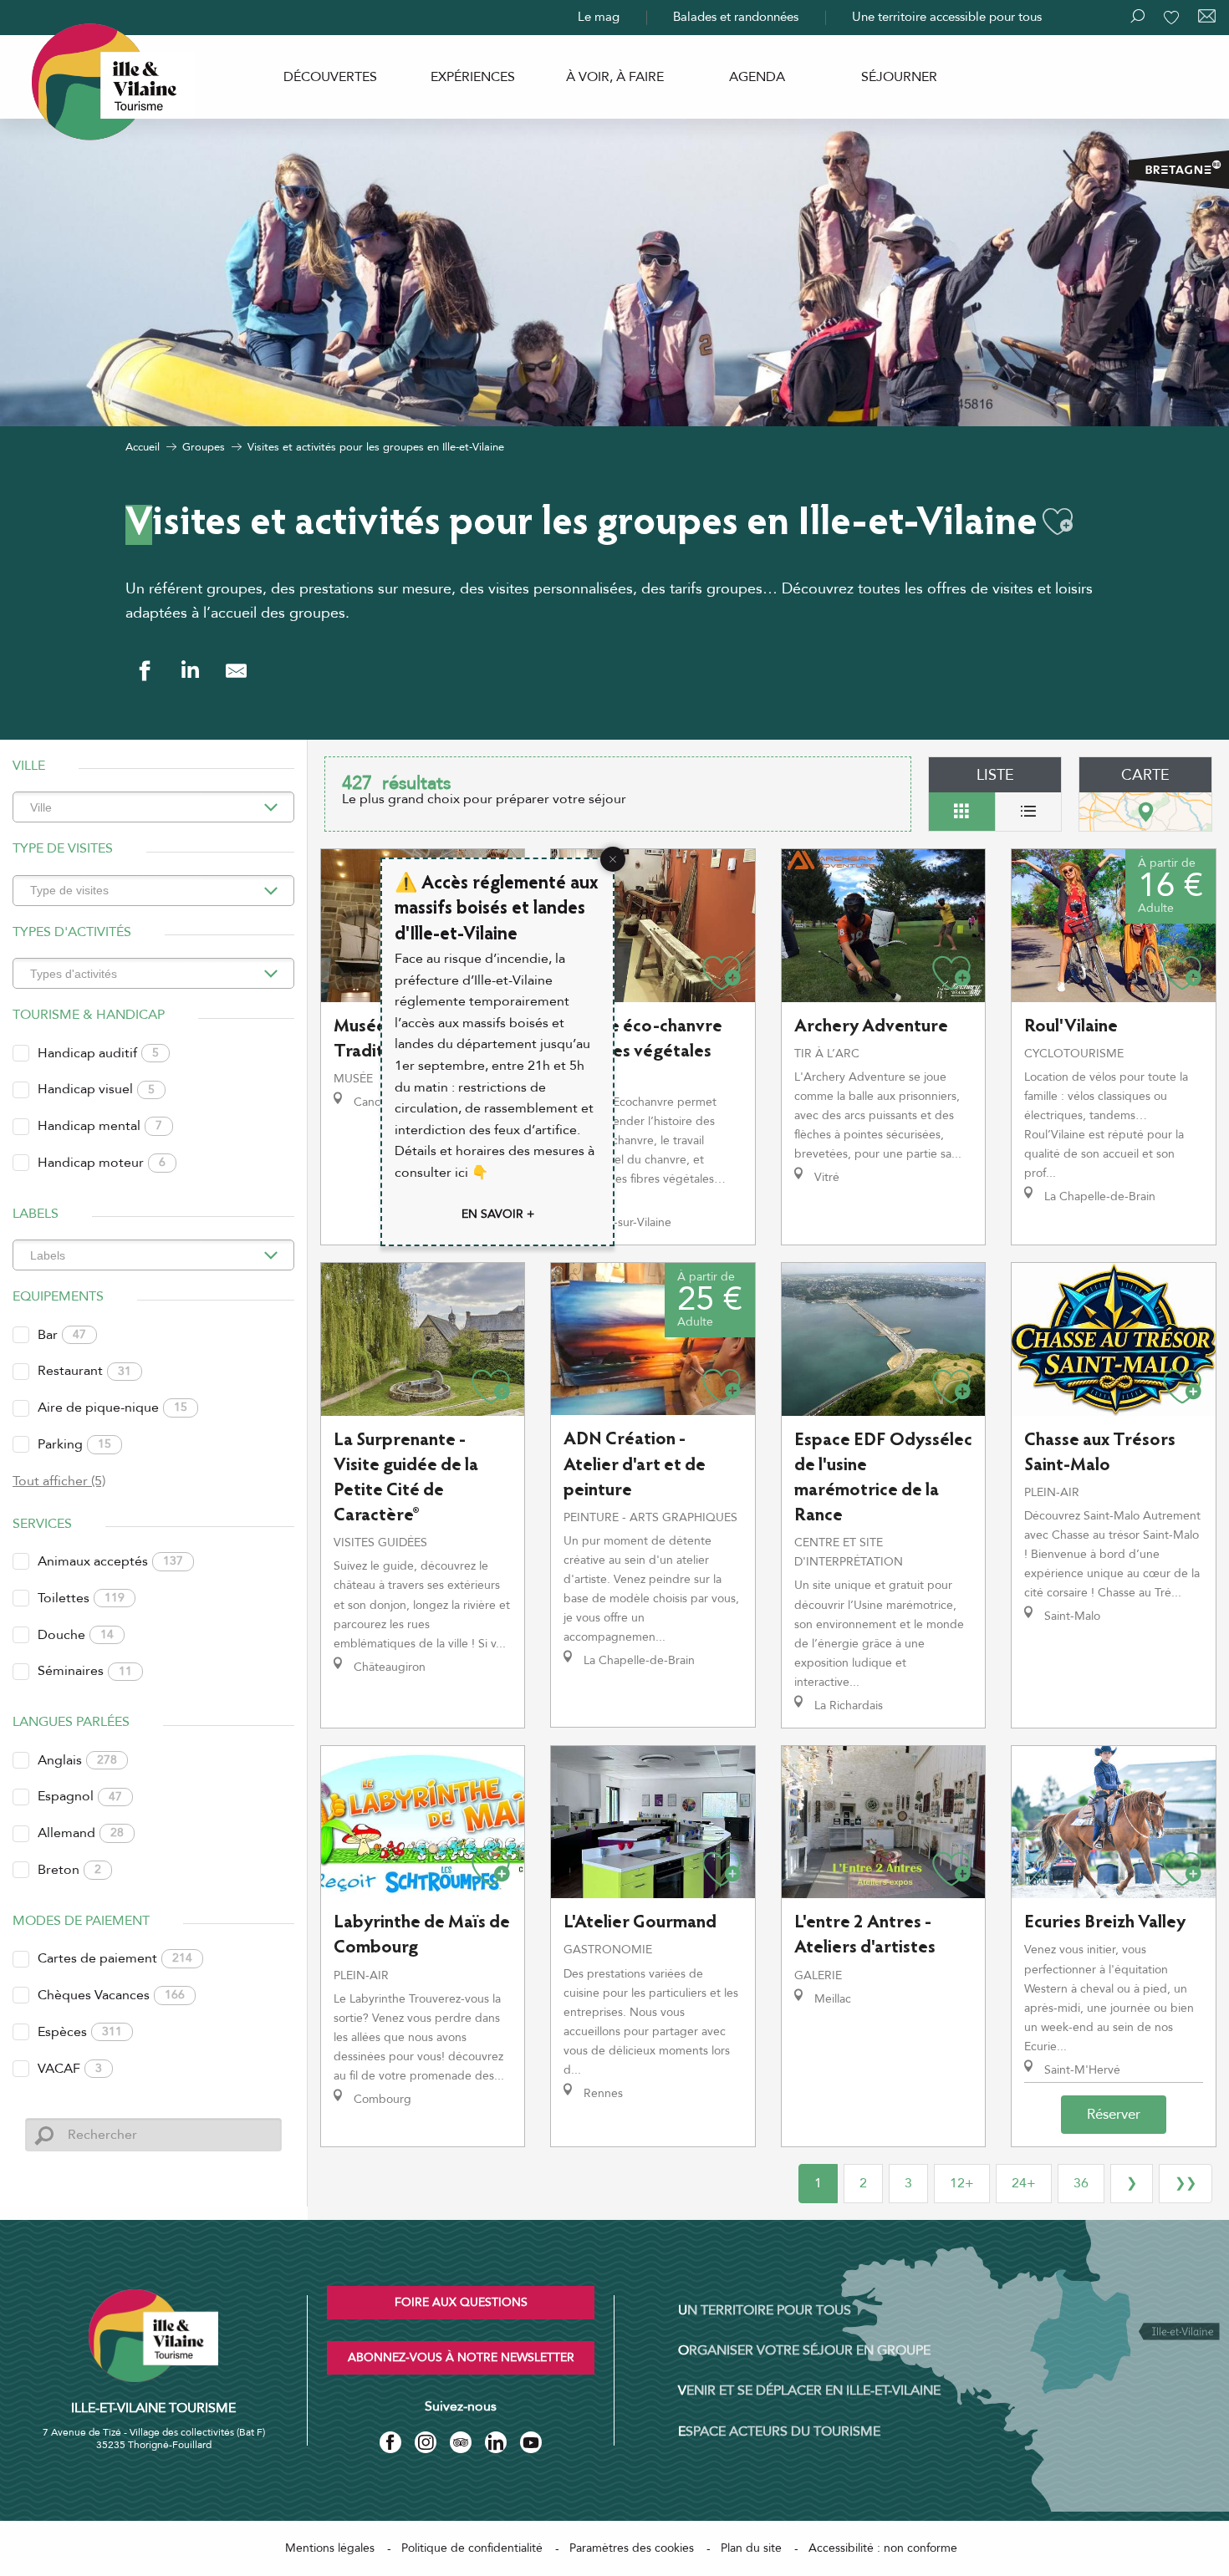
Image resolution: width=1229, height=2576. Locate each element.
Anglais (77, 1760)
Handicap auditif (98, 1053)
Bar (62, 1335)
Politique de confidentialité (472, 2548)
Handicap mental (100, 1126)
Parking (74, 1444)
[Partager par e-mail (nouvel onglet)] (236, 671)
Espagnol (80, 1796)
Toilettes (81, 1598)
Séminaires (85, 1671)
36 (1081, 2183)
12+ (962, 2183)
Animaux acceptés (110, 1561)
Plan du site (751, 2548)
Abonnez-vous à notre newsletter (461, 2357)
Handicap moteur (102, 1163)
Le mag (599, 17)
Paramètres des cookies (632, 2548)
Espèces (80, 2032)
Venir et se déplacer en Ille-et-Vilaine (809, 2390)
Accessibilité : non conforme (883, 2548)
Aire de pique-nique (112, 1408)
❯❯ (1186, 2183)
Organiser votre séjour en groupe (804, 2350)
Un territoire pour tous (765, 2310)
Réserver (1114, 2114)
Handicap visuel (96, 1089)
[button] (1058, 522)
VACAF (70, 2069)
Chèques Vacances (111, 1995)
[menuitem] (330, 77)
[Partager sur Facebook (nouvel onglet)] (144, 671)
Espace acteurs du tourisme (779, 2431)
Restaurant (84, 1371)
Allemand (81, 1833)
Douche (76, 1635)
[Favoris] (1173, 18)
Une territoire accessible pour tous (947, 17)
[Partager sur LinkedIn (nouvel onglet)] (190, 671)
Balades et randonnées (736, 17)
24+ (1024, 2183)
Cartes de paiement (115, 1958)
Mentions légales (330, 2548)
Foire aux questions (461, 2302)
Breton (69, 1870)
